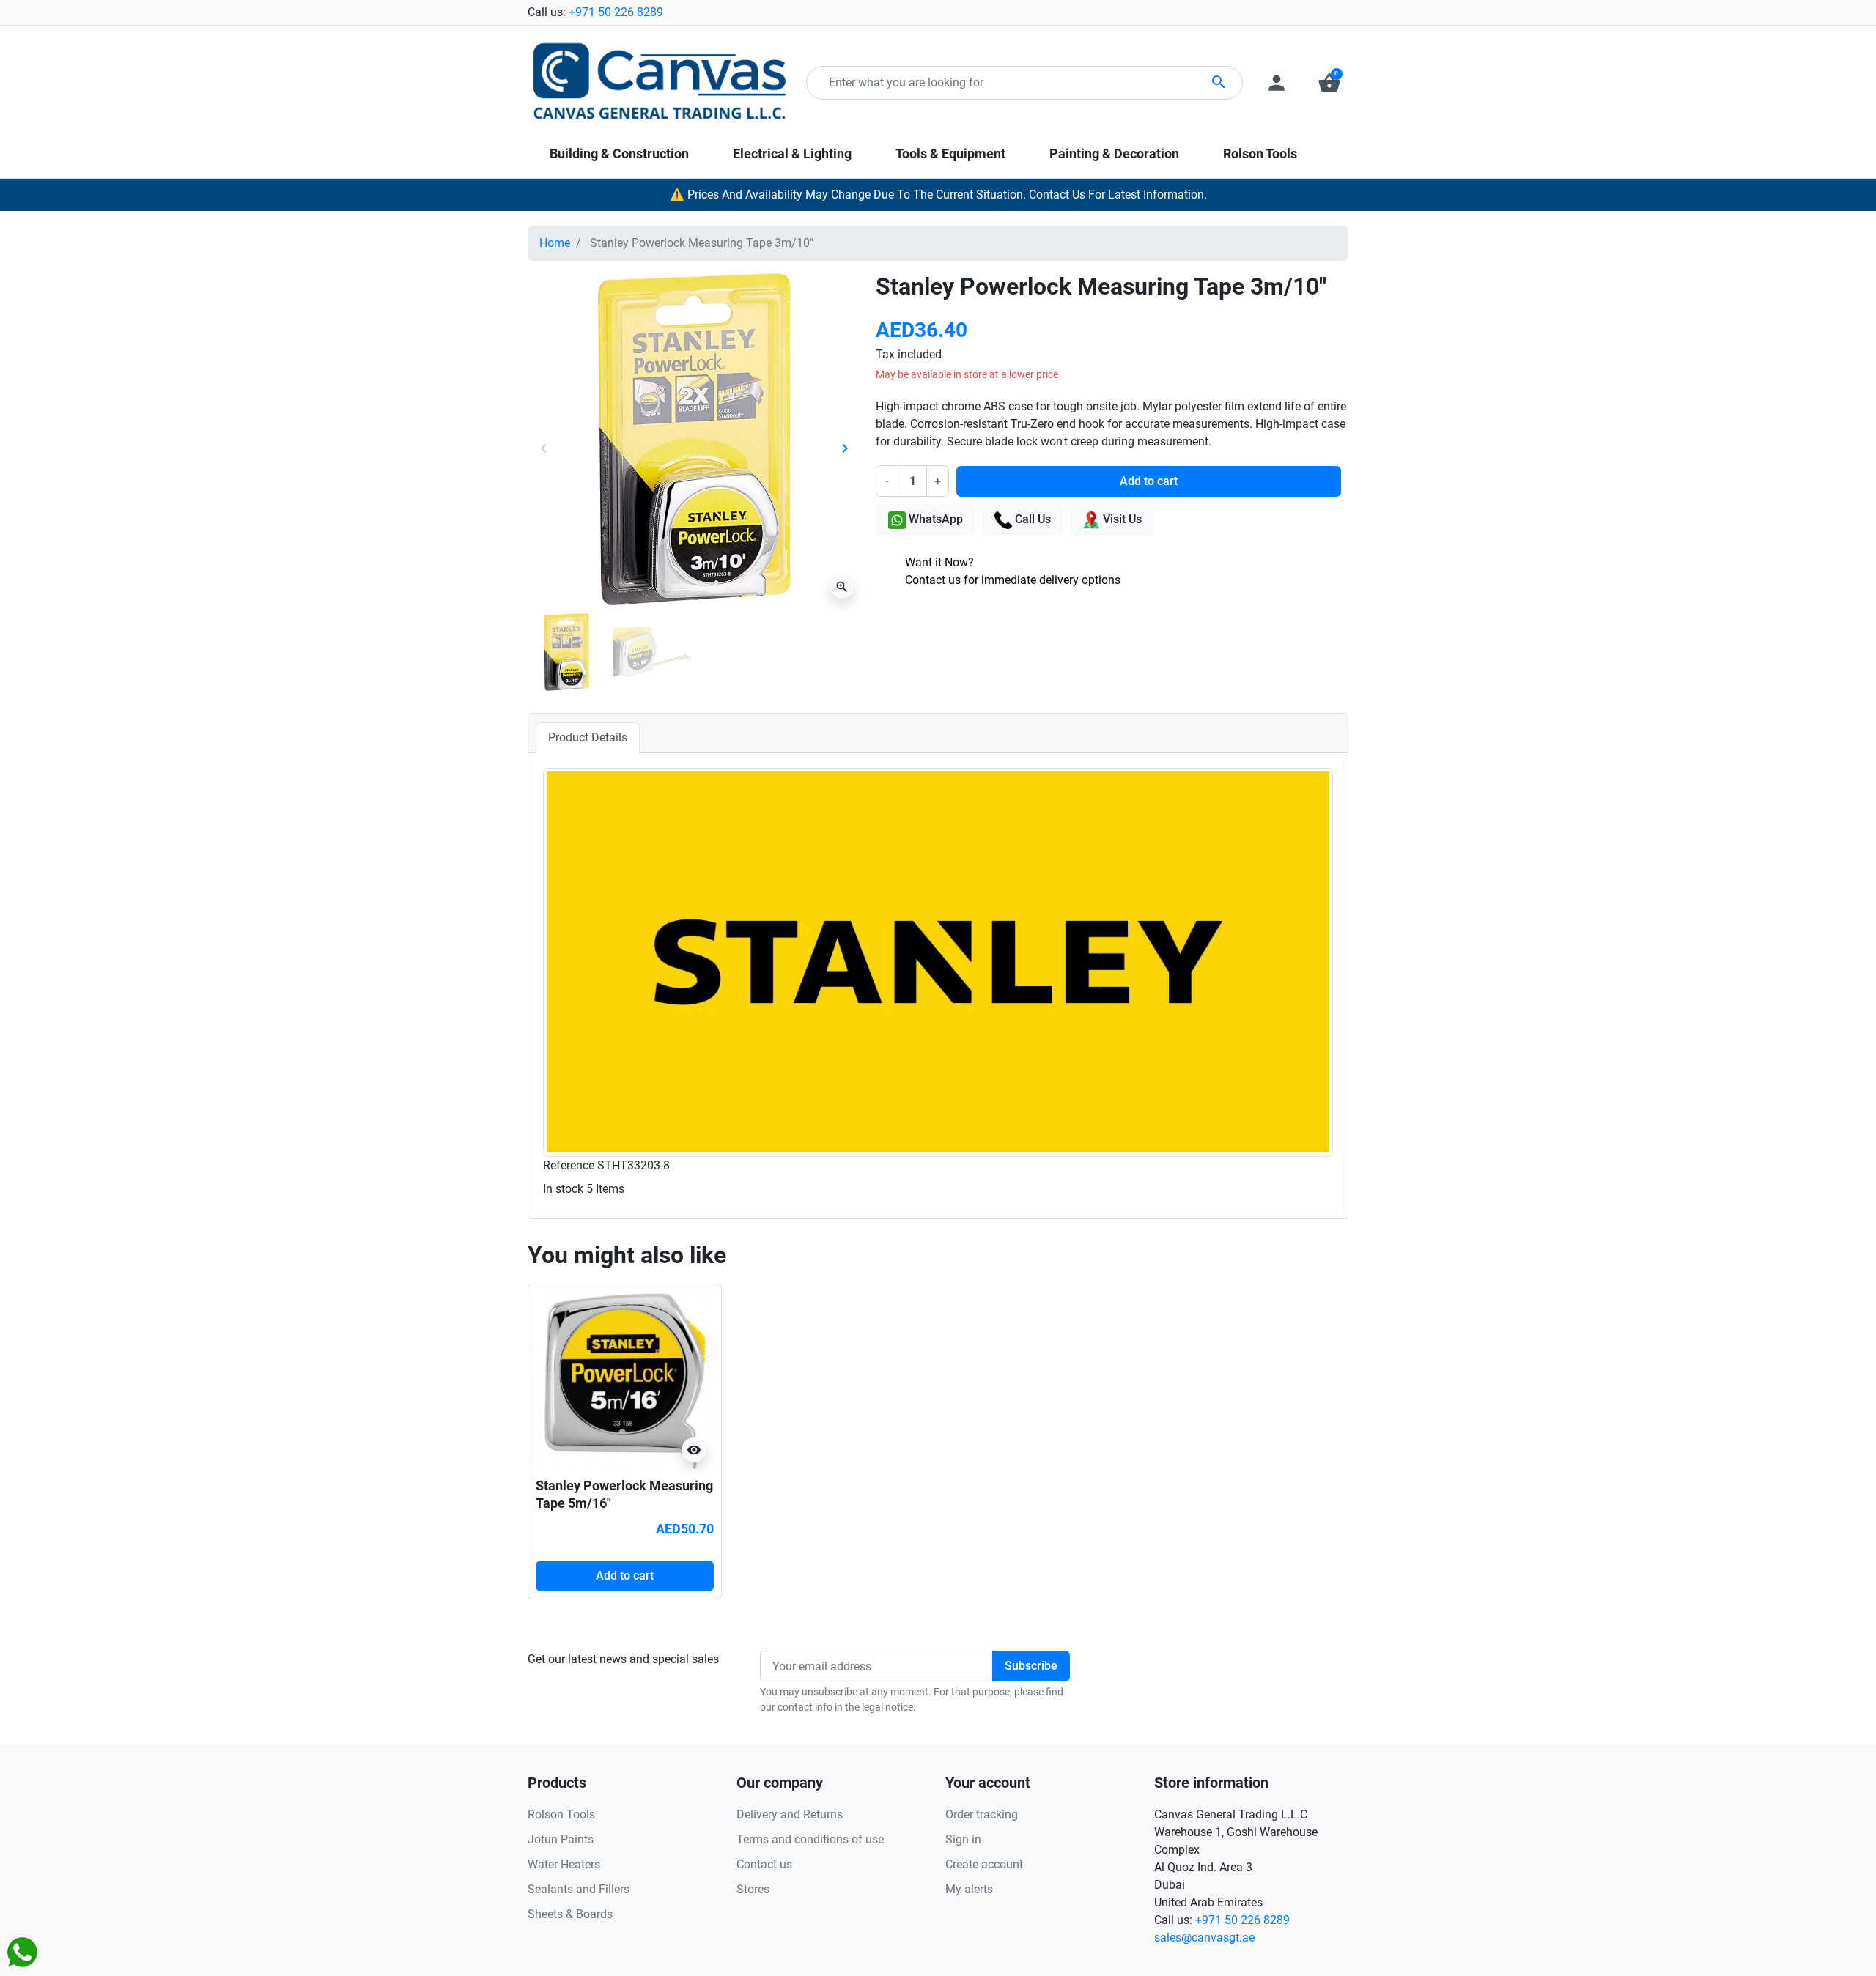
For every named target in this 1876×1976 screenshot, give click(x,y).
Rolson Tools (561, 1814)
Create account (984, 1864)
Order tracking (982, 1814)
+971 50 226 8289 (616, 12)
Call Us (1031, 519)
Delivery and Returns (790, 1814)
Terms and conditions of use (810, 1839)
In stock (563, 1189)
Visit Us (1121, 519)
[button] (1329, 83)
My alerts (969, 1889)
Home (555, 243)
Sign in (963, 1839)
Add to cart (1149, 481)
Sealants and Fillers (579, 1889)
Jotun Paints (561, 1839)
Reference (569, 1165)
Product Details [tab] (588, 737)
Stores (753, 1889)
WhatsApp (934, 519)
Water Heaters (564, 1864)
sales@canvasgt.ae (1204, 1938)
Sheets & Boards (570, 1914)
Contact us (764, 1864)
